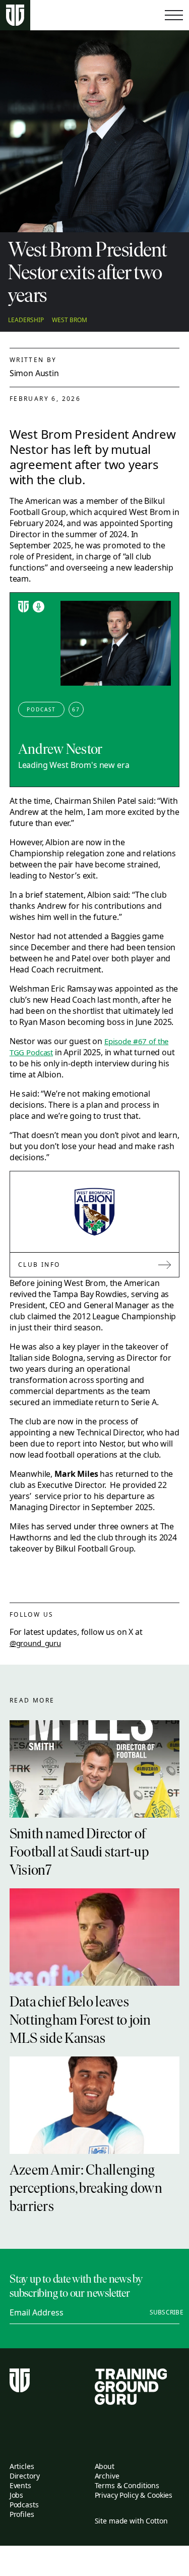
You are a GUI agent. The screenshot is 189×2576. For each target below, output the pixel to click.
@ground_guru (35, 1643)
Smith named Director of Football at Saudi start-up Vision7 (79, 1853)
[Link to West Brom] (95, 1212)
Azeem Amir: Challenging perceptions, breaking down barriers (86, 2189)
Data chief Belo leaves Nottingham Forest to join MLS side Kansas (80, 2021)
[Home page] (15, 15)
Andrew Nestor (60, 750)
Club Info (39, 1265)
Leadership (26, 320)
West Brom (70, 320)
